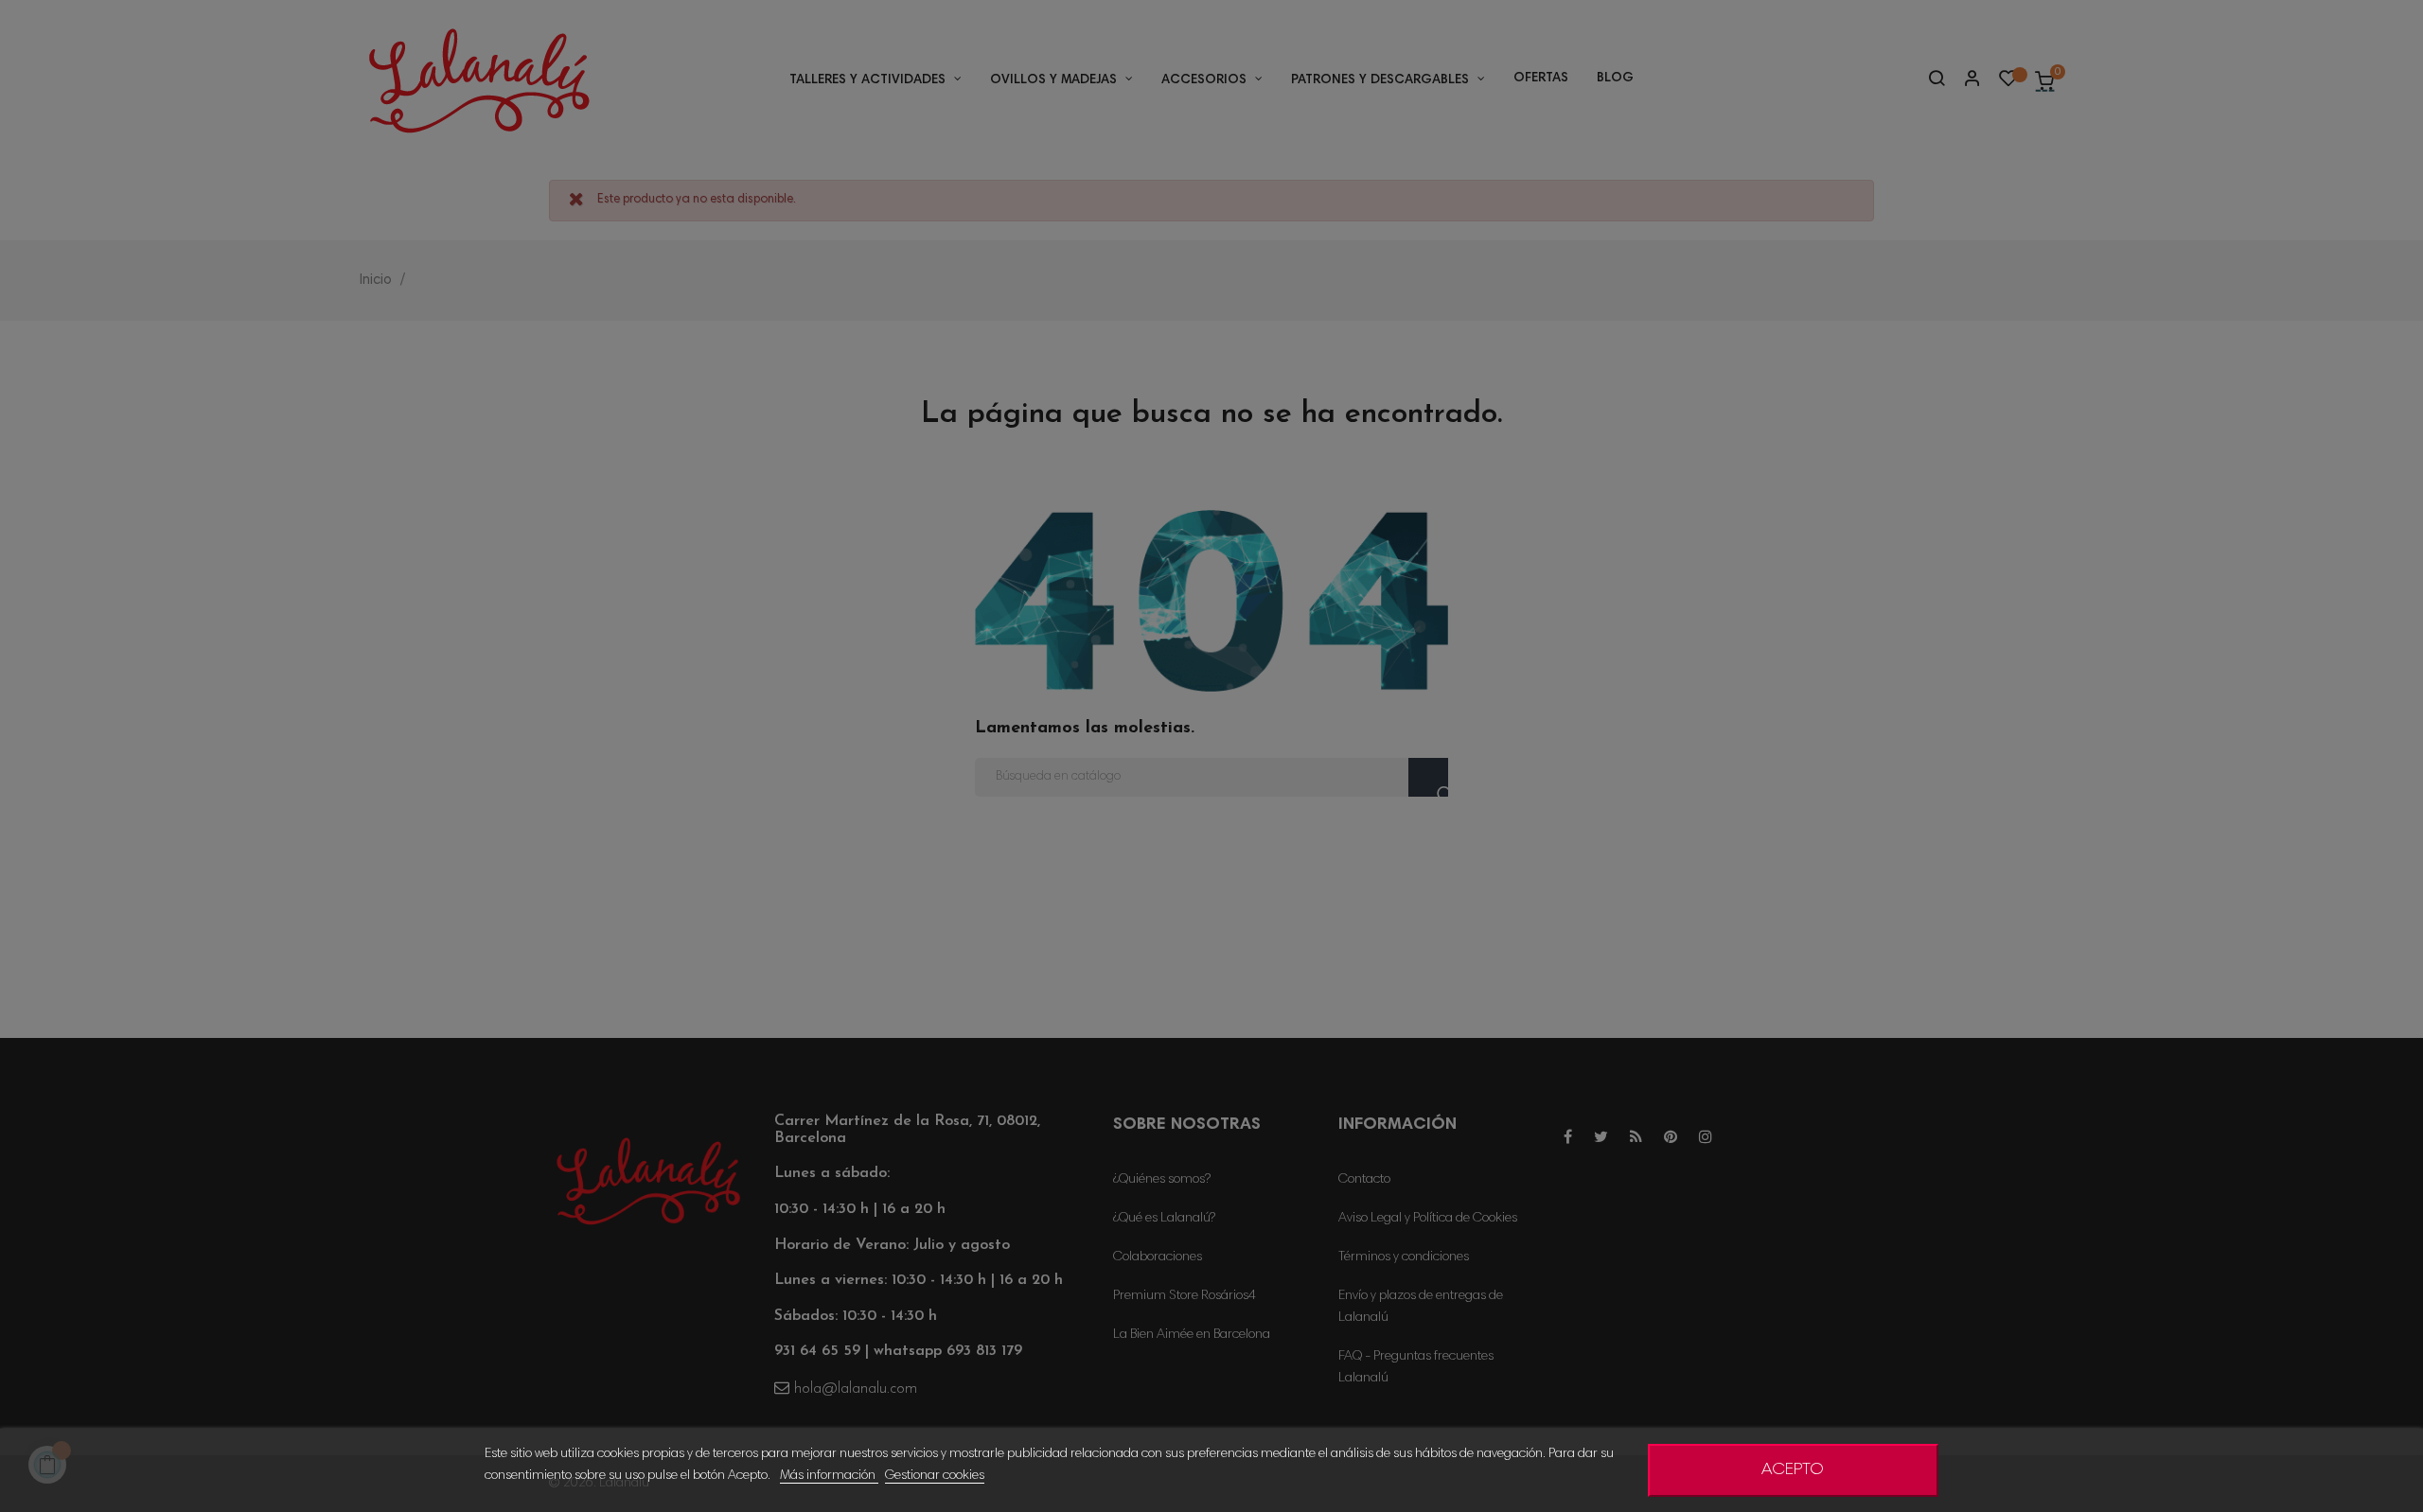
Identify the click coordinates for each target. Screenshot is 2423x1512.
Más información (829, 1476)
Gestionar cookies (935, 1476)
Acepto (1793, 1470)
